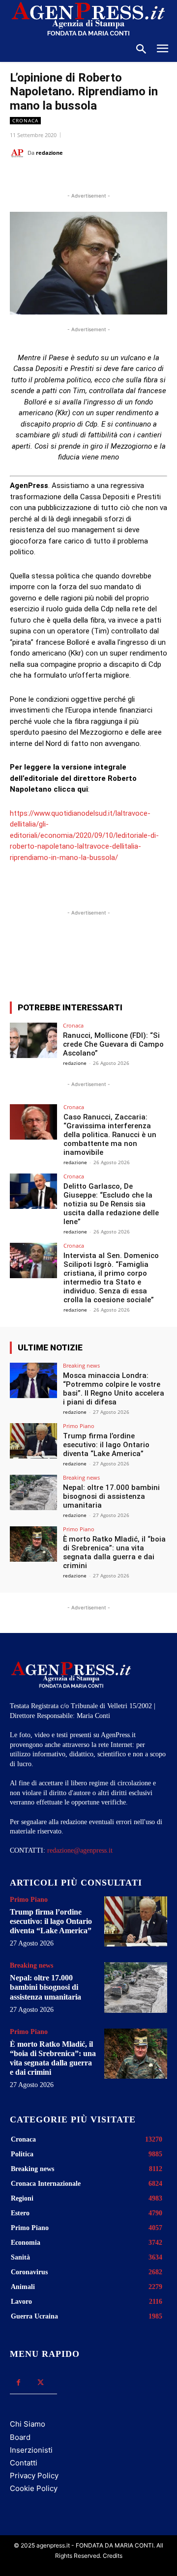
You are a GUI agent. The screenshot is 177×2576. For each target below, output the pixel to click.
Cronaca (25, 120)
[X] (73, 177)
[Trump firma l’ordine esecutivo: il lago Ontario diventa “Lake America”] (33, 1441)
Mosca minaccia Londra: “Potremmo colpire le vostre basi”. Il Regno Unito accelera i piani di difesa (114, 1389)
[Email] (118, 177)
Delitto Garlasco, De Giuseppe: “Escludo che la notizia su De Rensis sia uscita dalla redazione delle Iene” (111, 1204)
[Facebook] (51, 177)
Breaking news (81, 1365)
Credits (113, 2556)
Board (20, 2437)
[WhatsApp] (96, 177)
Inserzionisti (31, 2450)
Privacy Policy (34, 2476)
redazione (49, 153)
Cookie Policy (34, 2488)
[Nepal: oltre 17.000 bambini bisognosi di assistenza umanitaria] (33, 1492)
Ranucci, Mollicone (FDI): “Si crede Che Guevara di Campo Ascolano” (113, 1044)
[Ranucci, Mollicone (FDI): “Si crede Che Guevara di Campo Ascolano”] (33, 1040)
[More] (139, 958)
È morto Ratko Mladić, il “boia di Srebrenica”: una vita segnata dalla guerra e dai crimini (114, 1552)
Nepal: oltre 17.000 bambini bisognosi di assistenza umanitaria (111, 1496)
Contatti (24, 2463)
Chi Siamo (28, 2424)
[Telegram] (141, 177)
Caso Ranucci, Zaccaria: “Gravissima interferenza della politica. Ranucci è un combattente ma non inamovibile (110, 1135)
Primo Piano (79, 1426)
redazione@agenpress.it (80, 1850)
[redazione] (19, 153)
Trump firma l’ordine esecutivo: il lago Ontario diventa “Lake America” (106, 1445)
